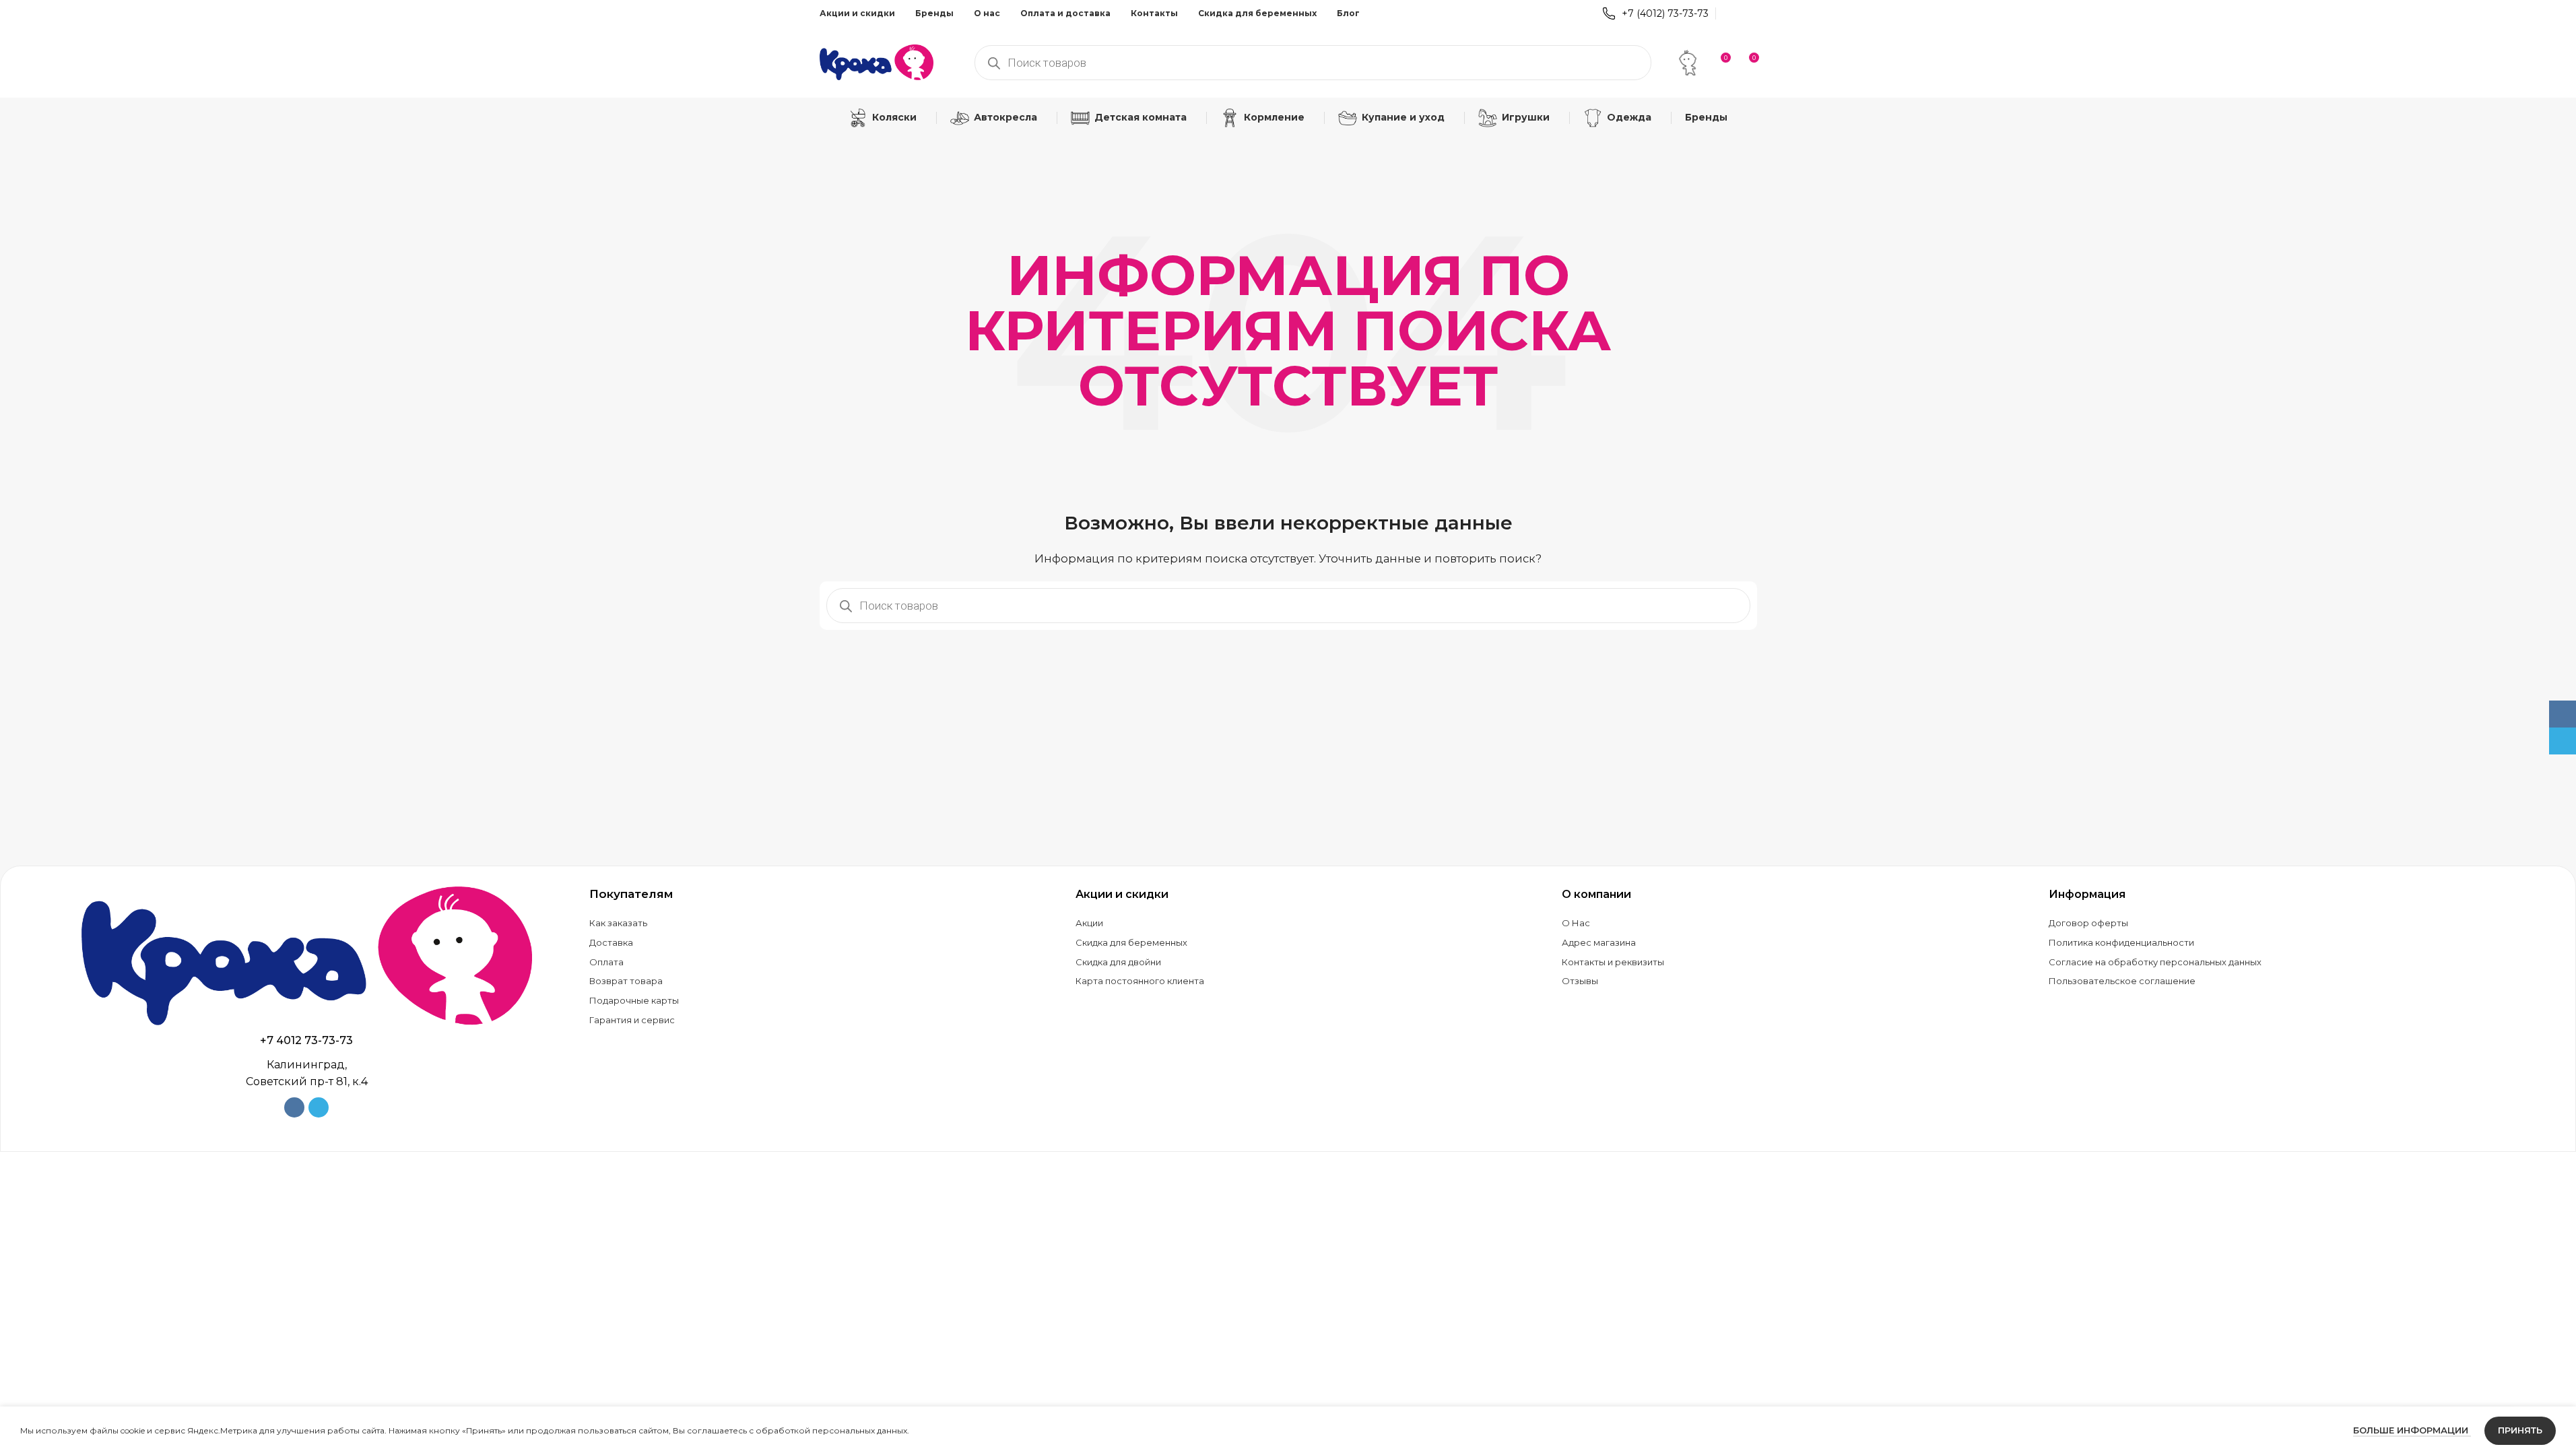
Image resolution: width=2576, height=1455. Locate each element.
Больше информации (2412, 1430)
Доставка (611, 942)
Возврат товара (626, 981)
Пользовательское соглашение (2122, 981)
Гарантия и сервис (632, 1020)
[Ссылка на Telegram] (1748, 13)
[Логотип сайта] (877, 61)
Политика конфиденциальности (2121, 942)
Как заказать (618, 923)
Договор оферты (2088, 923)
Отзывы (1580, 981)
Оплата (606, 962)
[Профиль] (1688, 63)
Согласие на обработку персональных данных (2155, 962)
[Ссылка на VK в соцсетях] (1731, 13)
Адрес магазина (1599, 942)
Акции (1089, 923)
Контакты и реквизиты (1613, 962)
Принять (2520, 1430)
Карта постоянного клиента (1140, 981)
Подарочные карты (634, 1000)
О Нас (1576, 923)
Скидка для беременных (1131, 942)
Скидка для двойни (1118, 962)
